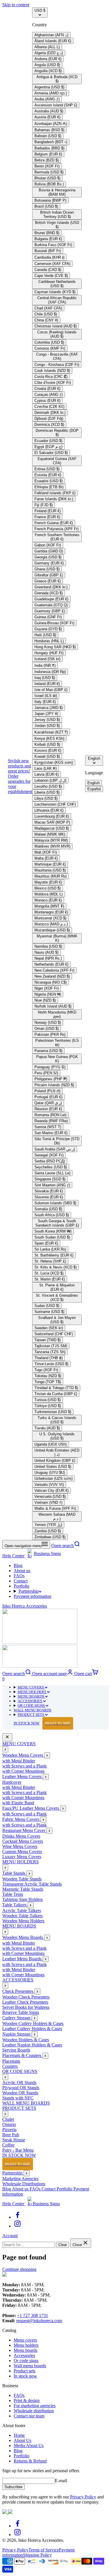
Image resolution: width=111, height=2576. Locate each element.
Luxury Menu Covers (22, 1857)
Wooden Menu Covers (23, 1755)
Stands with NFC (18, 2098)
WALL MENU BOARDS (32, 1710)
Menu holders (26, 2345)
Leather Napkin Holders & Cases (32, 2045)
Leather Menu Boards (22, 1959)
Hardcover (12, 1782)
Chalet (8, 2119)
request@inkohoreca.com (39, 2321)
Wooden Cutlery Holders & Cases (33, 2023)
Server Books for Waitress (26, 2007)
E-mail (61, 2481)
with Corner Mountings (23, 1771)
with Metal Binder (19, 1761)
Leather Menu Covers (22, 1777)
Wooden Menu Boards (23, 1937)
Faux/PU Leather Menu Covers (31, 1808)
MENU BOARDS (31, 1696)
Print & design (27, 2400)
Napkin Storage (17, 2034)
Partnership (29, 1591)
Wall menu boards (30, 2366)
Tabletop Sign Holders (22, 1899)
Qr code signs (26, 2361)
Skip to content (16, 5)
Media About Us (29, 2446)
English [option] (93, 783)
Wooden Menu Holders (23, 1921)
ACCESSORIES (30, 1701)
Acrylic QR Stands (19, 2083)
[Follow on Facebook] (18, 2217)
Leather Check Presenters (25, 2002)
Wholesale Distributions (24, 2184)
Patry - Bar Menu (18, 2150)
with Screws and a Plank (24, 1766)
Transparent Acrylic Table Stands (32, 1884)
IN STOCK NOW (42, 1723)
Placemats (11, 2061)
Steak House (14, 2140)
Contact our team (29, 2416)
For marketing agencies (35, 2406)
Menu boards (25, 2350)
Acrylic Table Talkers (22, 1911)
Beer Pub (11, 2135)
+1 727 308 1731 (33, 2315)
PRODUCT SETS (31, 1715)
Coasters (10, 2066)
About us (22, 1571)
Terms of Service (44, 2550)
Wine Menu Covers (20, 1846)
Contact (21, 1581)
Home (19, 2435)
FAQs (19, 1576)
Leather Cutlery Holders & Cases (32, 2029)
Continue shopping (19, 2269)
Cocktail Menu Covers (23, 1841)
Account (10, 2236)
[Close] (7, 1737)
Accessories (24, 2355)
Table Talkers (15, 1905)
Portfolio (21, 1586)
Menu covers (25, 2340)
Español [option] (94, 789)
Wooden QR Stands (20, 2093)
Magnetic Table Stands (23, 1889)
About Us (22, 2440)
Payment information (32, 1596)
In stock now (25, 2376)
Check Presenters (18, 1991)
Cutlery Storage (17, 2018)
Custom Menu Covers (22, 1852)
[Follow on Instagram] (18, 2226)
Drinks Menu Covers (21, 1836)
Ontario (9, 2124)
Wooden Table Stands (22, 1879)
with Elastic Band (18, 1803)
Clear (63, 2245)
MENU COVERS (31, 1687)
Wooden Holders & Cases (26, 2040)
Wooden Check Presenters (26, 1997)
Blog (18, 1565)
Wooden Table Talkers (22, 1916)
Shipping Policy (37, 2555)
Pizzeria (9, 2130)
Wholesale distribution (34, 2411)
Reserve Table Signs (21, 2012)
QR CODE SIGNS (32, 1705)
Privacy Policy (83, 2497)
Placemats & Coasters (22, 2055)
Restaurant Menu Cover (24, 1830)
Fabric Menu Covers (21, 1819)
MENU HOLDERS (32, 1692)
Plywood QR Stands (21, 2088)
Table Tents (13, 1894)
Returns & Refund (30, 2461)
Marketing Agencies (20, 2179)
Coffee (8, 2145)
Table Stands (14, 1873)
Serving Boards (16, 2050)
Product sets (24, 2371)
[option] (51, 35)
